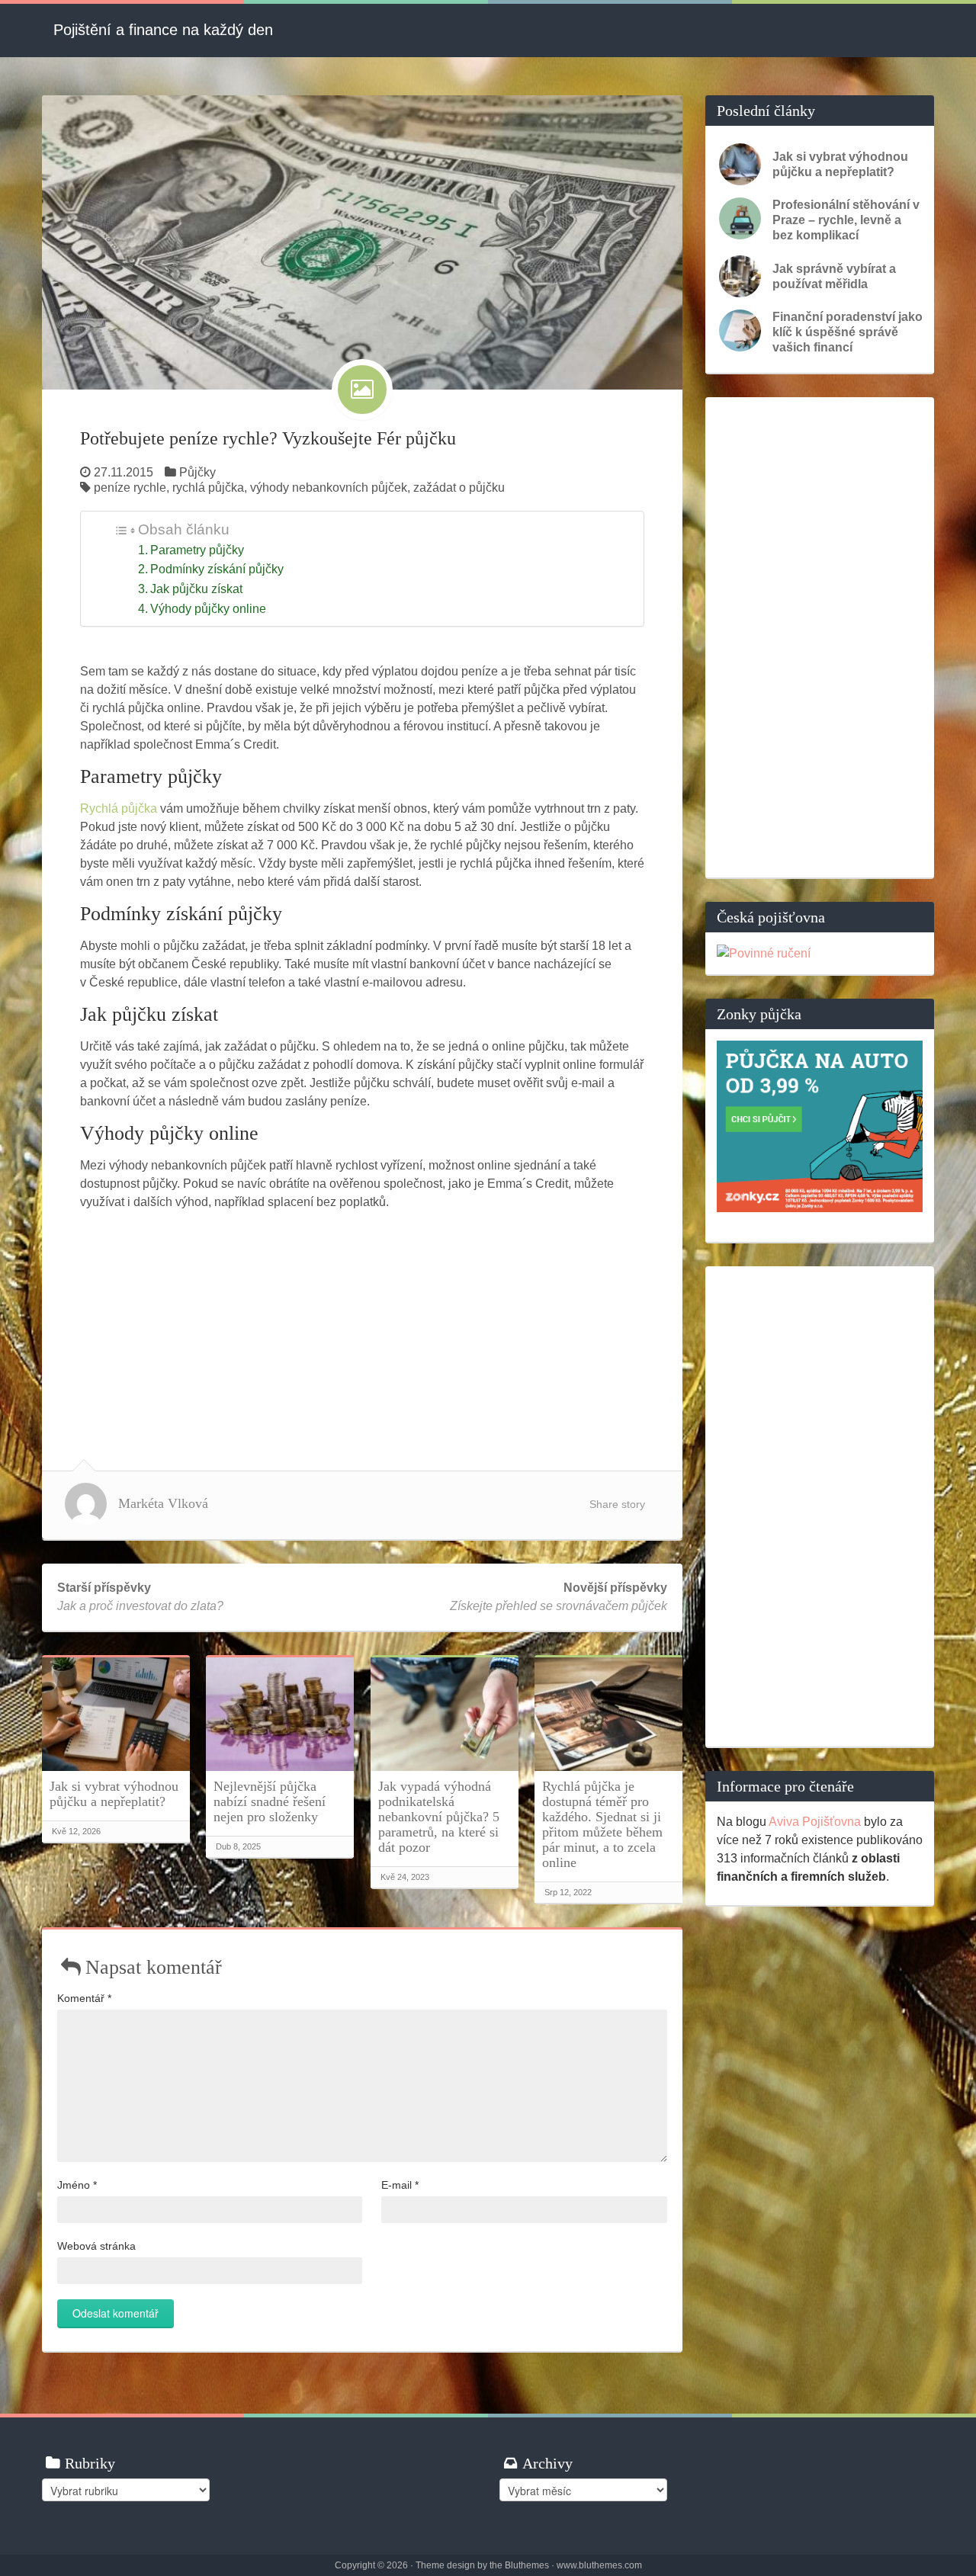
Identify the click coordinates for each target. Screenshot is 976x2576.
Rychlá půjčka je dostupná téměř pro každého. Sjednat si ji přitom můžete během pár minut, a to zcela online (602, 1824)
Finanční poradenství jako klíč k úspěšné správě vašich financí (848, 332)
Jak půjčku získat (196, 589)
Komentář (84, 1998)
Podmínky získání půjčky (217, 569)
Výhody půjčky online (208, 609)
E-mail (400, 2185)
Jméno (77, 2185)
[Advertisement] (362, 1326)
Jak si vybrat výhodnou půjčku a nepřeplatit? (114, 1794)
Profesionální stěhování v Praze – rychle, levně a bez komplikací (846, 220)
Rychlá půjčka (119, 808)
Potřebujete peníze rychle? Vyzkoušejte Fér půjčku (268, 438)
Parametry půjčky (197, 550)
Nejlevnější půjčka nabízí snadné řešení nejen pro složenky (270, 1801)
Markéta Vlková (163, 1503)
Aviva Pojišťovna (815, 1822)
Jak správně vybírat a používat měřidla (834, 276)
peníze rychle (130, 488)
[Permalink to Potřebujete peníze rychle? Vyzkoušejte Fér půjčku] (362, 241)
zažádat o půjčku (459, 488)
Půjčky (197, 472)
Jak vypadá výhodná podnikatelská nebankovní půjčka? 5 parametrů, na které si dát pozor (439, 1817)
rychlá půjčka (208, 488)
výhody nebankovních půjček (329, 488)
